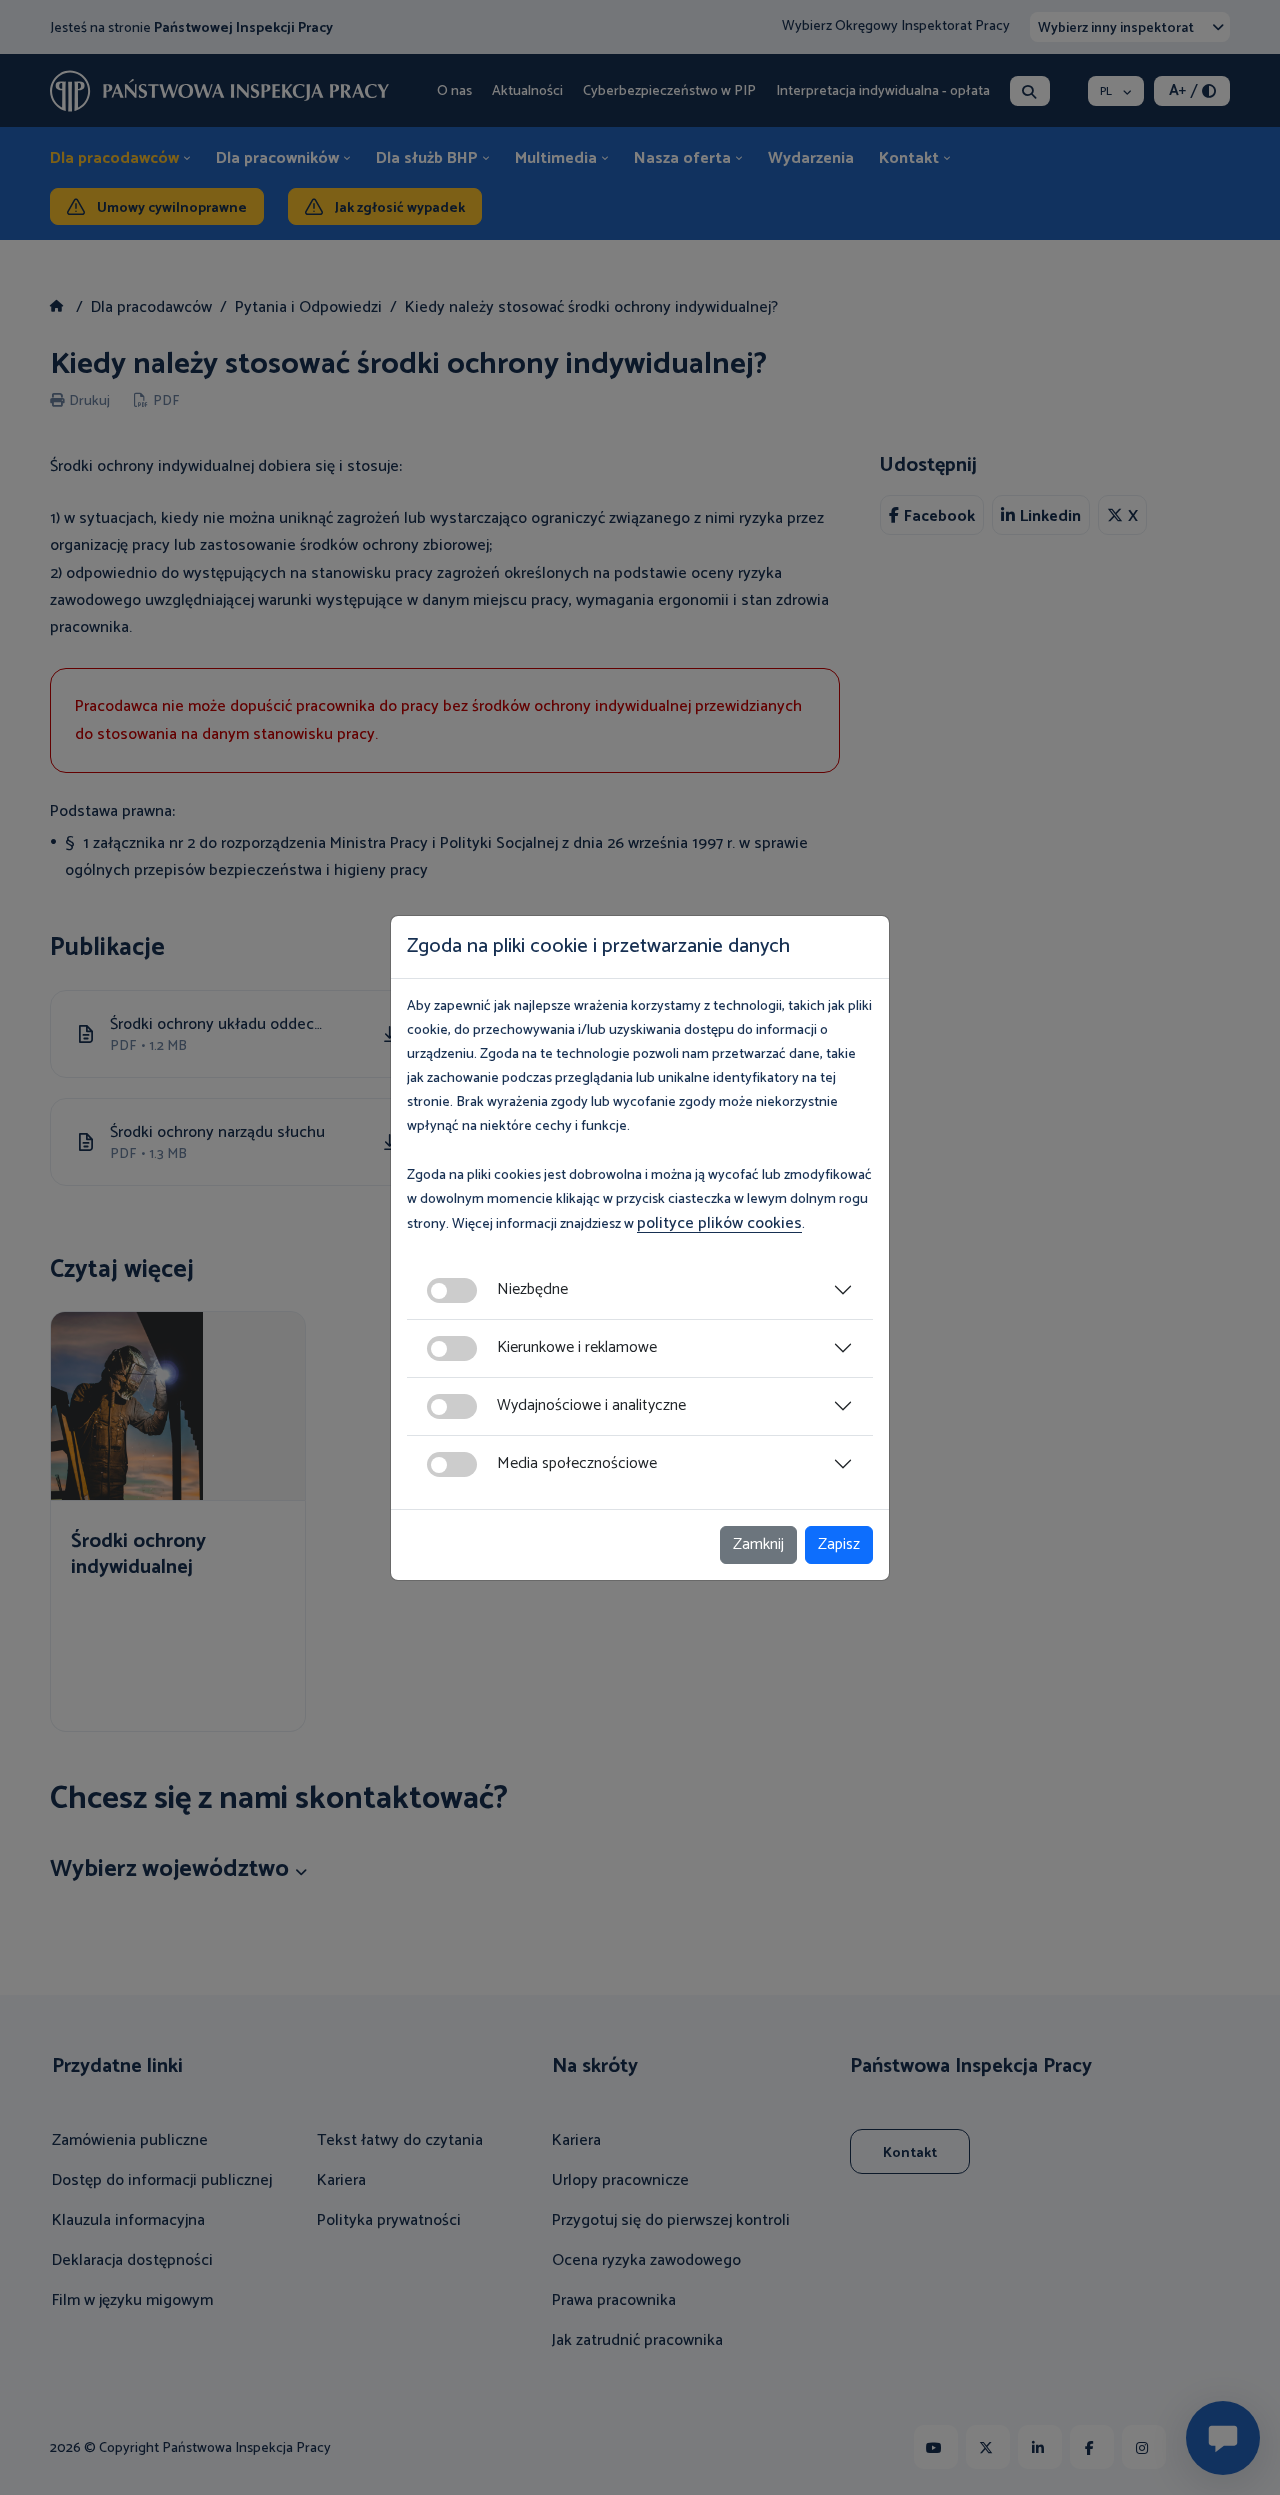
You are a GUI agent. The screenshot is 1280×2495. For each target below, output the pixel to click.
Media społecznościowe (577, 1463)
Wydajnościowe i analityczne (591, 1405)
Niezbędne (532, 1289)
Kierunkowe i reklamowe (577, 1347)
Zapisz (839, 1544)
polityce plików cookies (719, 1223)
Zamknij (758, 1544)
